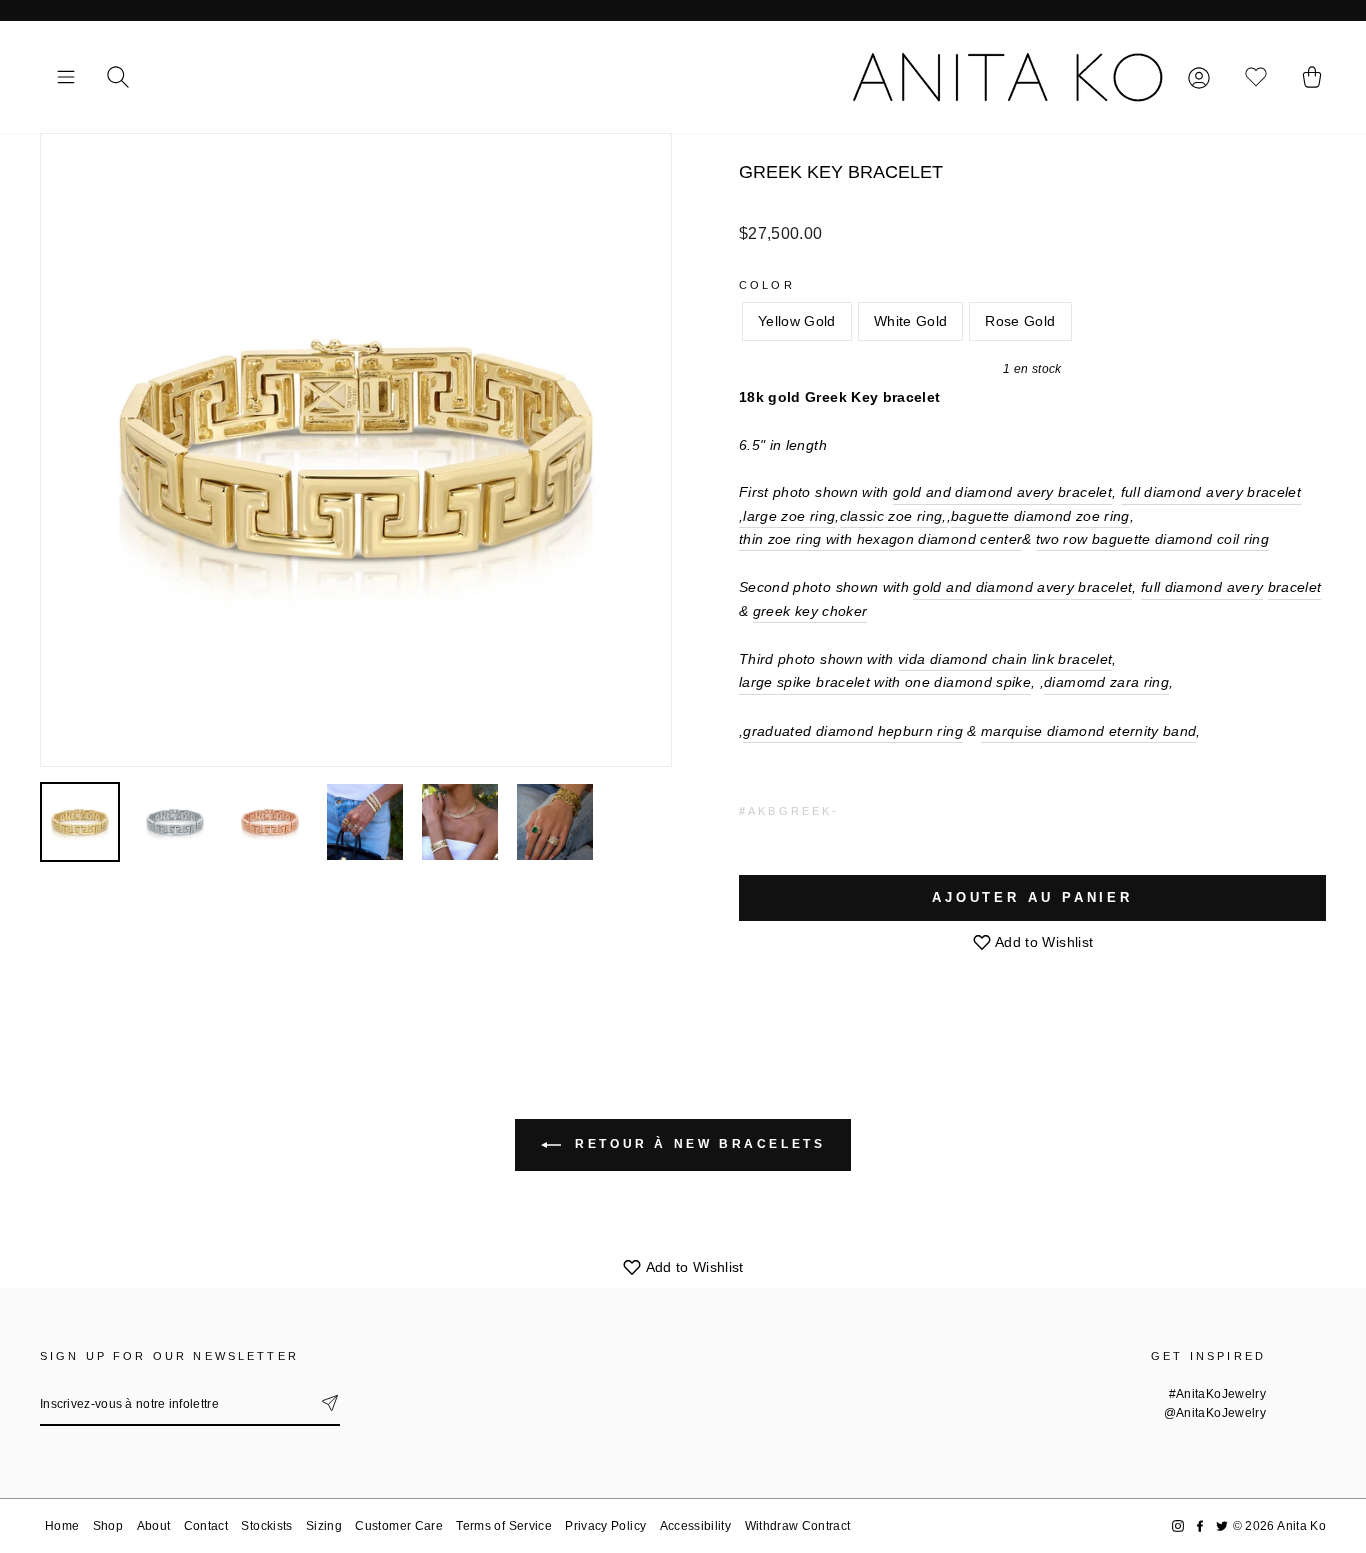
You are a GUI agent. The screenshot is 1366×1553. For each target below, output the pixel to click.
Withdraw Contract (798, 1526)
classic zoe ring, (893, 516)
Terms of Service (504, 1526)
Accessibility (696, 1526)
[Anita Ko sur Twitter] (1222, 1526)
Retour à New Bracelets (697, 1144)
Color (767, 285)
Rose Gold (1020, 321)
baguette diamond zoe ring (1040, 516)
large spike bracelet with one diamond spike (885, 682)
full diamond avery (1202, 587)
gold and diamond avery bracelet (1002, 492)
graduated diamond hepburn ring (853, 731)
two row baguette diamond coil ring (1152, 539)
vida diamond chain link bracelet (1005, 659)
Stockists (266, 1526)
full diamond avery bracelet (1211, 492)
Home (62, 1526)
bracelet (1295, 587)
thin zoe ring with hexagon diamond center (880, 539)
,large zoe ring (787, 516)
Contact (206, 1526)
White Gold (911, 321)
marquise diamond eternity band (1089, 731)
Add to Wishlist (1043, 942)
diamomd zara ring (1106, 682)
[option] (356, 450)
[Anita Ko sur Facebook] (1200, 1526)
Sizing (324, 1526)
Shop (108, 1526)
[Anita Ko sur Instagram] (1178, 1526)
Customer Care (399, 1526)
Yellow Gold (797, 321)
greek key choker (810, 611)
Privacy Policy (605, 1526)
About (154, 1526)
